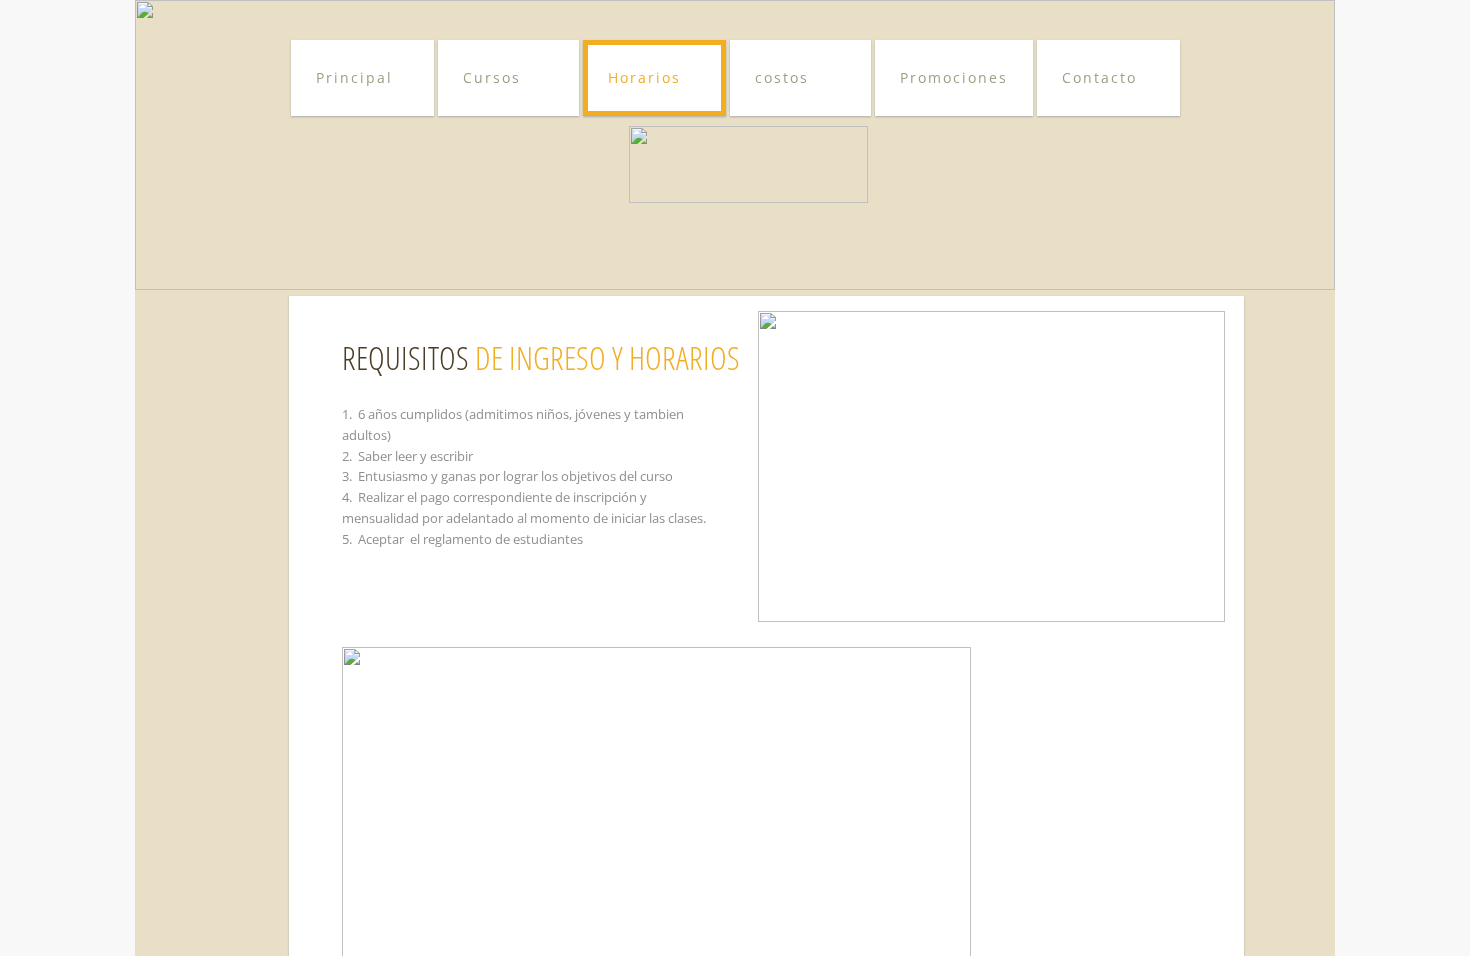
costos (782, 77)
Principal (354, 77)
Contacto (1099, 77)
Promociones (954, 77)
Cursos (492, 77)
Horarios (644, 77)
